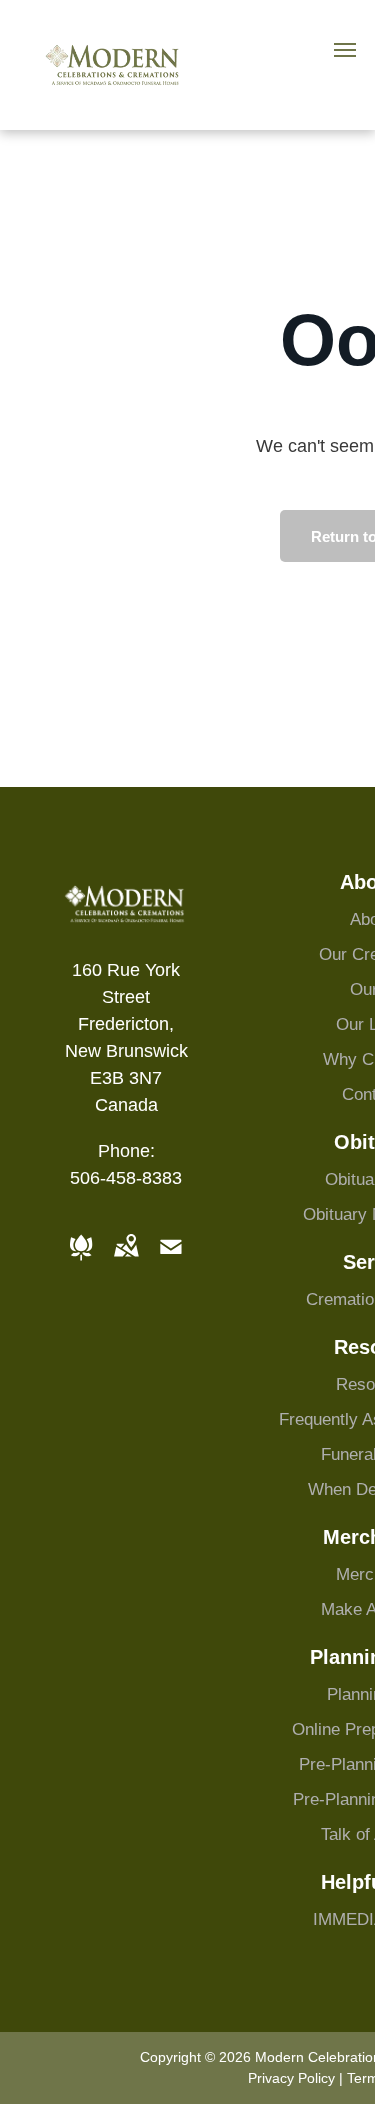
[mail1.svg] (171, 1261)
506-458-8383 (126, 1178)
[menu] (345, 50)
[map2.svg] (126, 1261)
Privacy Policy (291, 2078)
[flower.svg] (81, 1261)
